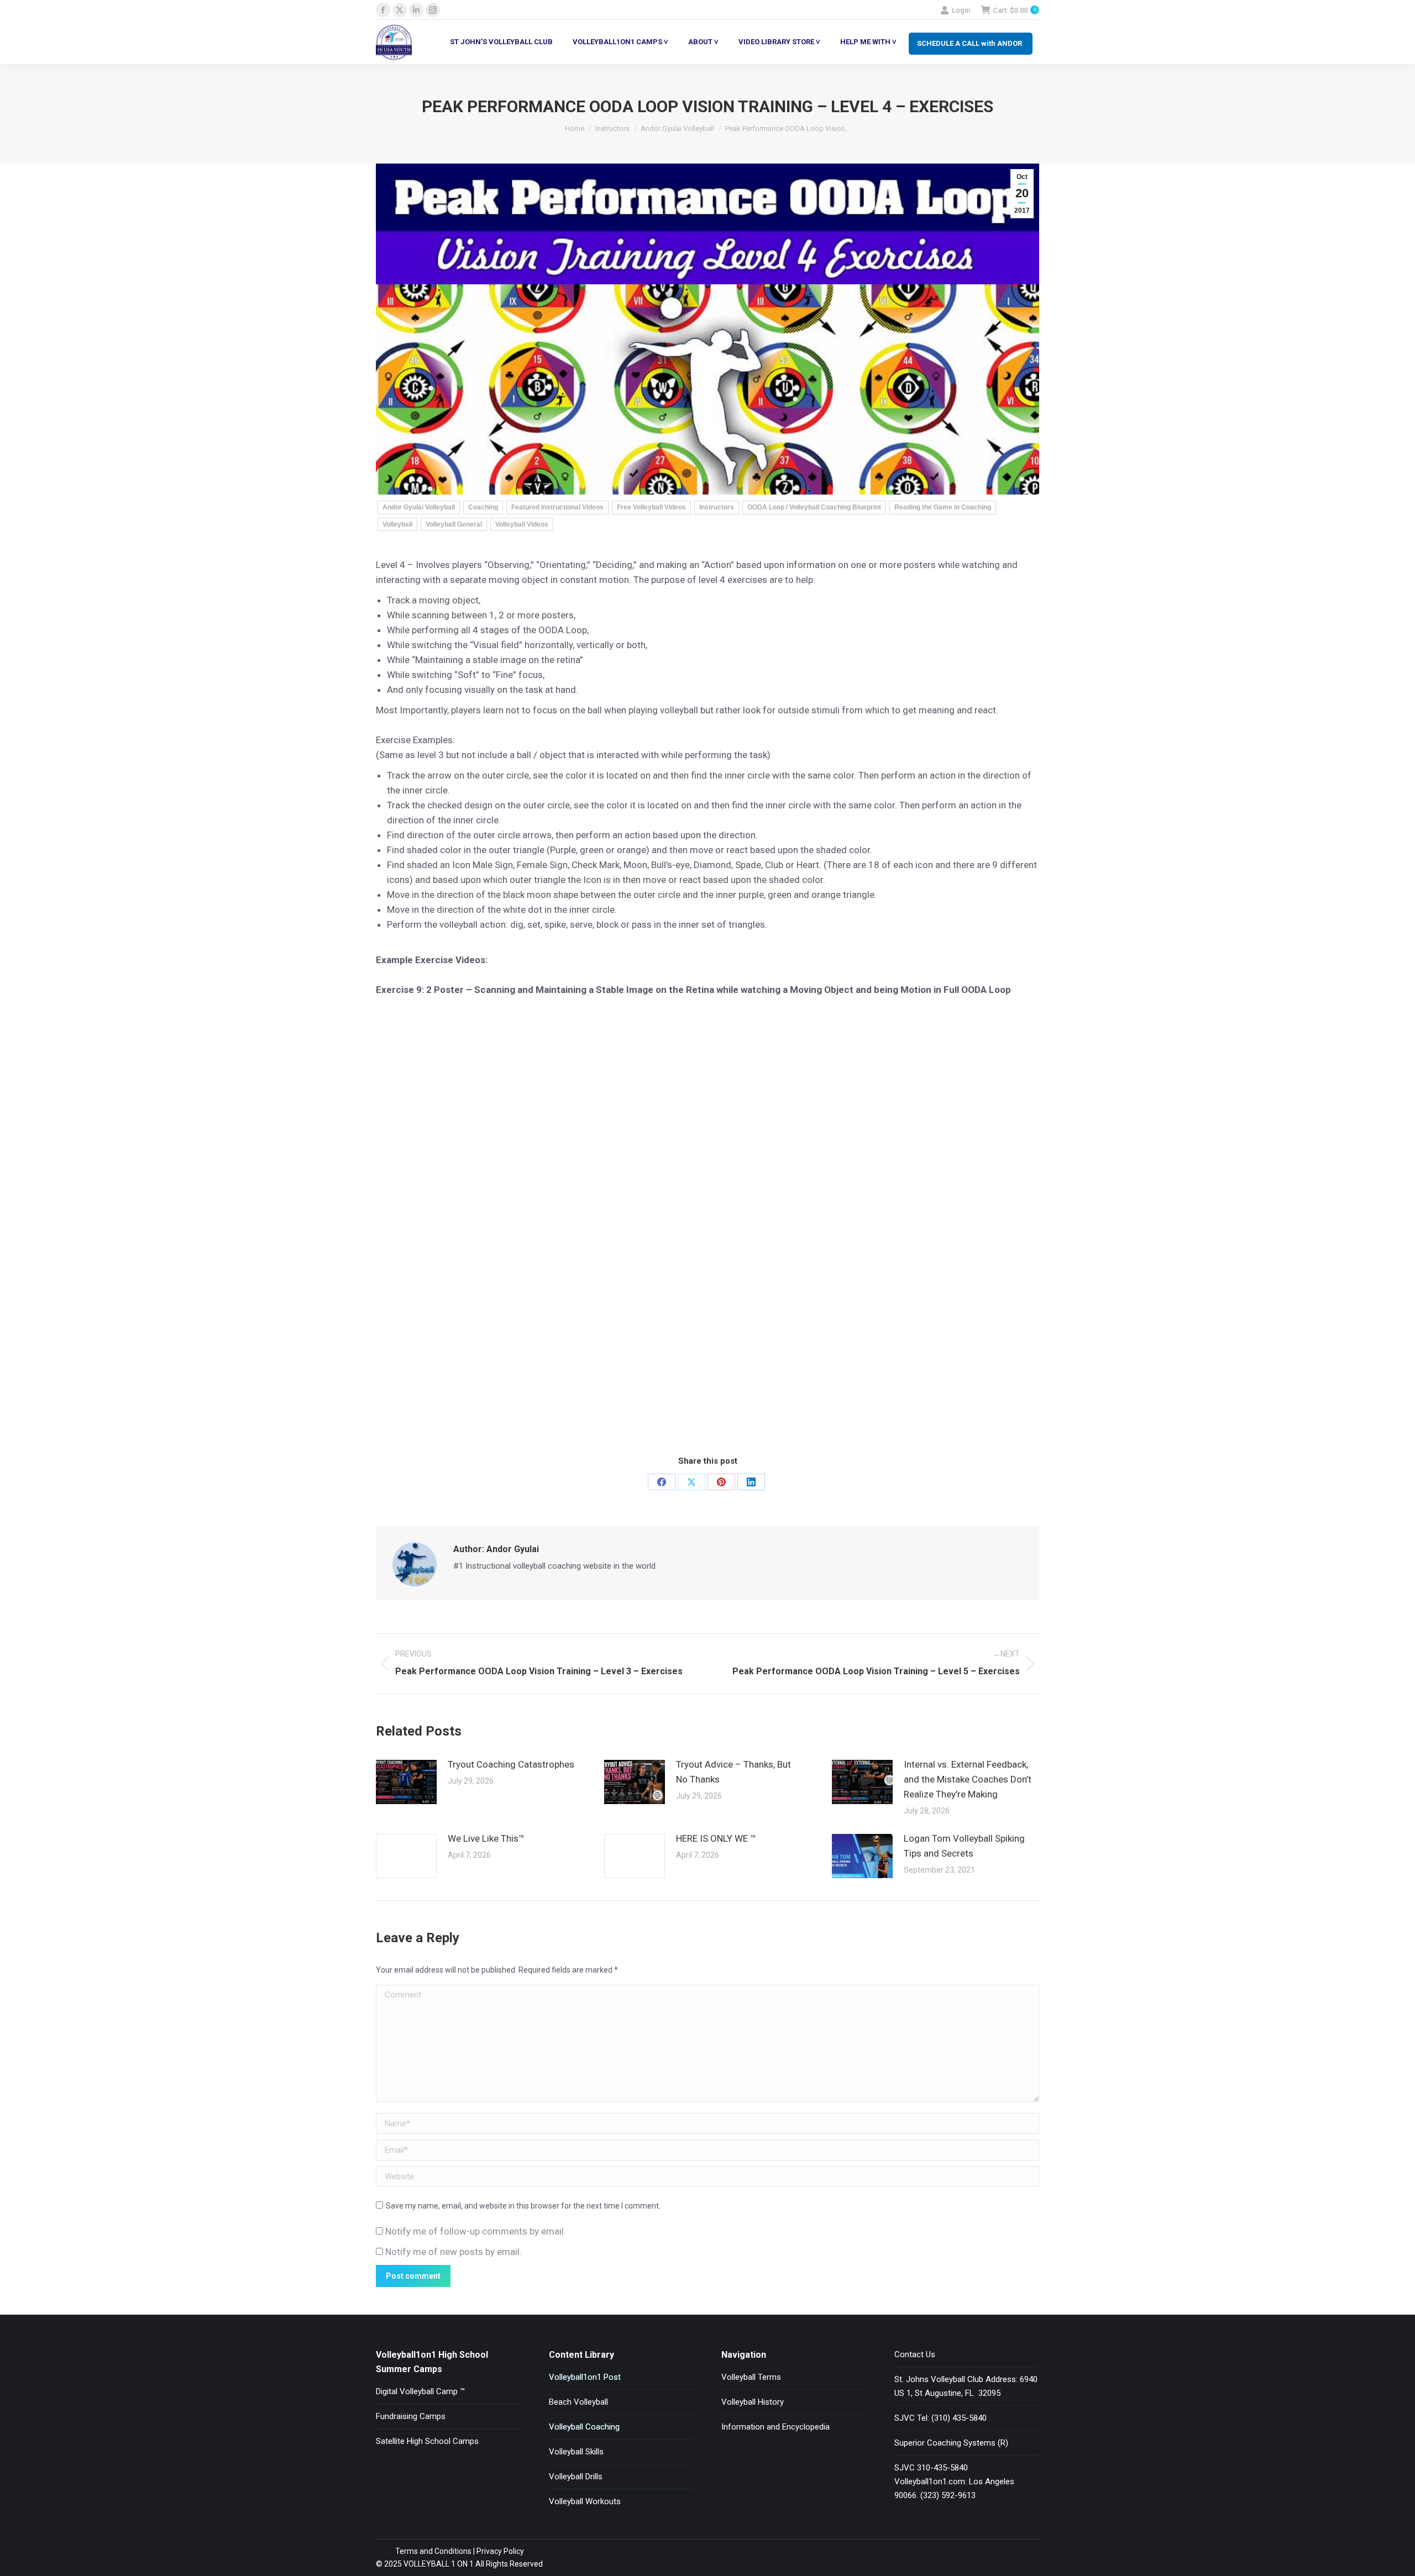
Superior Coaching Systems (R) (951, 2443)
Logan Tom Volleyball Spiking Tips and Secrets (964, 1846)
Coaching (483, 507)
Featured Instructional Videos (557, 507)
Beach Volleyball (578, 2402)
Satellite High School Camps (427, 2441)
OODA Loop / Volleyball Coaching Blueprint (814, 507)
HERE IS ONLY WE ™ (716, 1838)
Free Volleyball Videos (651, 507)
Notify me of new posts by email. (454, 2252)
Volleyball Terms (751, 2377)
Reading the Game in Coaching (943, 507)
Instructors (717, 507)
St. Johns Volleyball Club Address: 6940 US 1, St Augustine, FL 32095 (966, 2386)
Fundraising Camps (411, 2416)
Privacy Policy (500, 2551)
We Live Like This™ (486, 1838)
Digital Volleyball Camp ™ (420, 2391)
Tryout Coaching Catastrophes (511, 1764)
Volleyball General (454, 524)
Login (961, 10)
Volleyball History (753, 2402)
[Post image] (406, 1782)
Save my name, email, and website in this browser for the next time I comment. (523, 2206)
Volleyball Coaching (584, 2427)
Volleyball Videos (522, 524)
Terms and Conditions (433, 2551)
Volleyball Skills (576, 2452)
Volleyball (397, 524)
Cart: (1014, 10)
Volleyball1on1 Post (585, 2377)
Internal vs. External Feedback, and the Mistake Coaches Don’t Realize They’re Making (968, 1779)
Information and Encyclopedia (775, 2427)
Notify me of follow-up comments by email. (476, 2231)
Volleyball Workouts (585, 2501)
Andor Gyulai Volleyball (419, 507)
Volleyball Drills (576, 2477)
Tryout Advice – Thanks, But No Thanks (733, 1772)
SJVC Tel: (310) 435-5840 (940, 2418)
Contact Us (915, 2354)
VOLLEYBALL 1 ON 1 (438, 2564)
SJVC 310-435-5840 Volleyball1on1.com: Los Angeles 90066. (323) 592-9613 (954, 2482)
